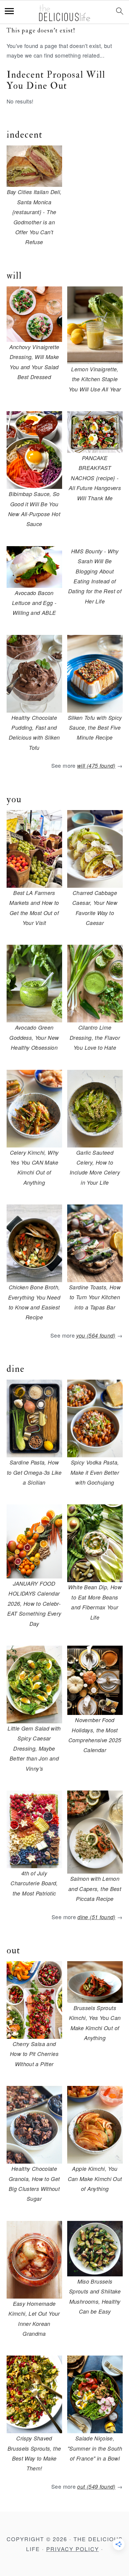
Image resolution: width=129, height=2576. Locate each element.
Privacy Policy (73, 2549)
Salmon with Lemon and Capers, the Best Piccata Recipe (95, 1889)
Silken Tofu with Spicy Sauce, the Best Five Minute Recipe (95, 728)
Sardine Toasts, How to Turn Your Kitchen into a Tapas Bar (95, 1297)
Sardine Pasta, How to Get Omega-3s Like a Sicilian (34, 1472)
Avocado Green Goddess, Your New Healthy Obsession (34, 1037)
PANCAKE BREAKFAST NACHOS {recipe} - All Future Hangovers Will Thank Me (95, 478)
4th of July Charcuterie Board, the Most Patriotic (34, 1883)
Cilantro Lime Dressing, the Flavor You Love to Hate (95, 1037)
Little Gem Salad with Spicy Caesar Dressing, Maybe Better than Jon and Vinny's (34, 1748)
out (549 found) (96, 2486)
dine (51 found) (96, 1917)
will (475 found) (96, 766)
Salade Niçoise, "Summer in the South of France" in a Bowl (95, 2448)
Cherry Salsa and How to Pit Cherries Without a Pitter (34, 2054)
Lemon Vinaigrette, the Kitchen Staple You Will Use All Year (95, 379)
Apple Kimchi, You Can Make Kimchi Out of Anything (95, 2179)
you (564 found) (96, 1335)
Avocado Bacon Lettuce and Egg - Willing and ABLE (34, 603)
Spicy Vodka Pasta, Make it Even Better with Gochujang (95, 1472)
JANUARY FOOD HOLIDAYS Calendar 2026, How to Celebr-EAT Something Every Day (34, 1604)
